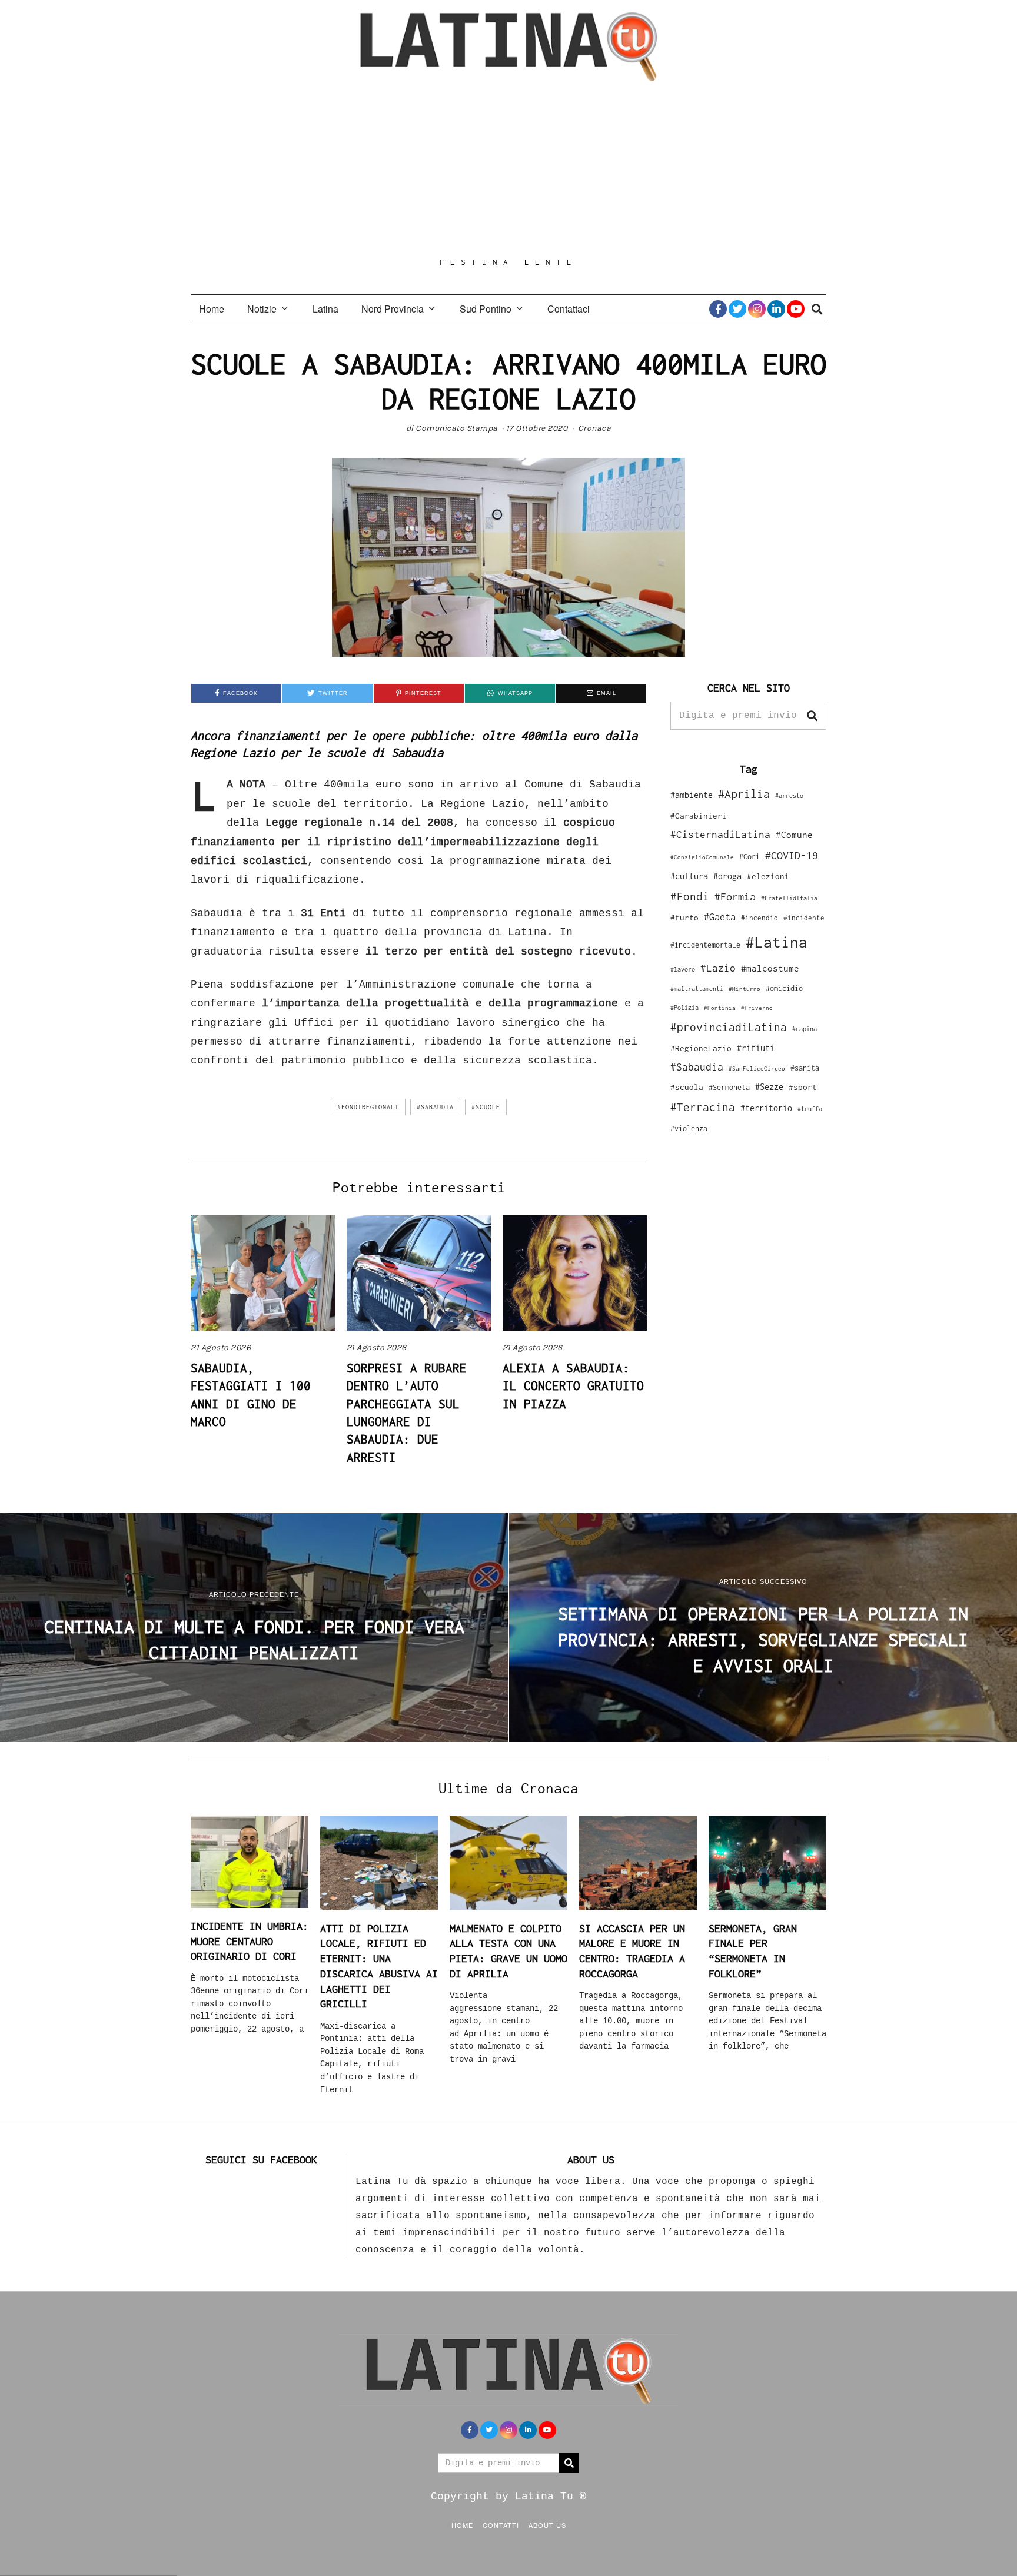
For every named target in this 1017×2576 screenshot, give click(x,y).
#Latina (777, 942)
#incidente (804, 918)
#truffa (810, 1109)
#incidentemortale (705, 945)
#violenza (689, 1129)
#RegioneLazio (701, 1048)
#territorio (766, 1108)
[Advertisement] (508, 169)
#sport (803, 1087)
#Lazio (718, 968)
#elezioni (768, 876)
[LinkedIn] (776, 309)
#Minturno (745, 989)
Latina (325, 309)
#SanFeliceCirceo (757, 1068)
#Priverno (757, 1008)
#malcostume (770, 968)
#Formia (735, 897)
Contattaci (569, 309)
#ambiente (692, 795)
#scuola (687, 1087)
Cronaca (595, 428)
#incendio (760, 918)
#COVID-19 (792, 855)
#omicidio (784, 988)
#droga (727, 876)
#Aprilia (744, 794)
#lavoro (683, 969)
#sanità (805, 1068)
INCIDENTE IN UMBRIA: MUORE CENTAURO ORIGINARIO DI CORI (250, 1941)
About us (547, 2525)
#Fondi (690, 896)
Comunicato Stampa (457, 428)
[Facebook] (718, 309)
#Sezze (769, 1087)
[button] (812, 716)
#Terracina (703, 1107)
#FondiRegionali (368, 1107)
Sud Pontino (486, 309)
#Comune (794, 835)
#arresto (789, 795)
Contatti (501, 2525)
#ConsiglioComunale (702, 857)
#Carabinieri (699, 816)
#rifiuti (756, 1048)
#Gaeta (720, 917)
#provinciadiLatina (729, 1027)
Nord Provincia (393, 309)
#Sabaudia (435, 1107)
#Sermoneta (729, 1087)
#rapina (805, 1029)
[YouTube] (796, 309)
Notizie (262, 309)
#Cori (750, 857)
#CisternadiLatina (720, 835)
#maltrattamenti (697, 989)
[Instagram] (757, 309)
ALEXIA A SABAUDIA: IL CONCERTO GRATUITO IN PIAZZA (573, 1386)
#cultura (689, 876)
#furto (684, 918)
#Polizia (684, 1008)
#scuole (486, 1107)
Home (212, 309)
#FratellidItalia (789, 898)
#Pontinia (720, 1008)
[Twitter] (737, 309)
